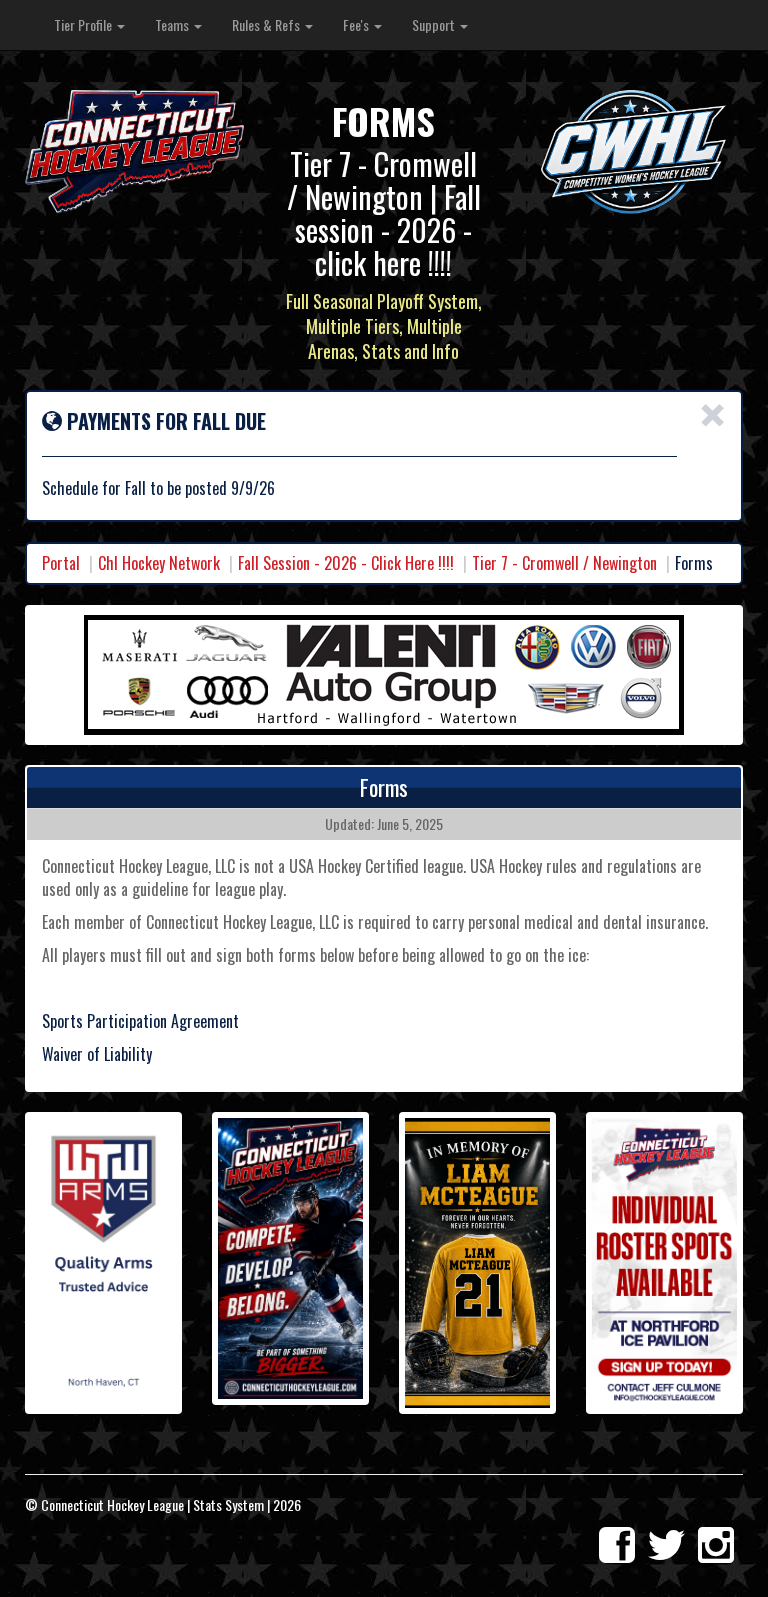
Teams (173, 24)
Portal (61, 563)
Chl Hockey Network (159, 563)
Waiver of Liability (97, 1054)
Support (435, 24)
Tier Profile (84, 24)
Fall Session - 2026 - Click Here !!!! (346, 563)
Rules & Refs (267, 24)
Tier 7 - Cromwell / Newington (564, 563)
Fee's (357, 24)
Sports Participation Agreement (140, 1021)
